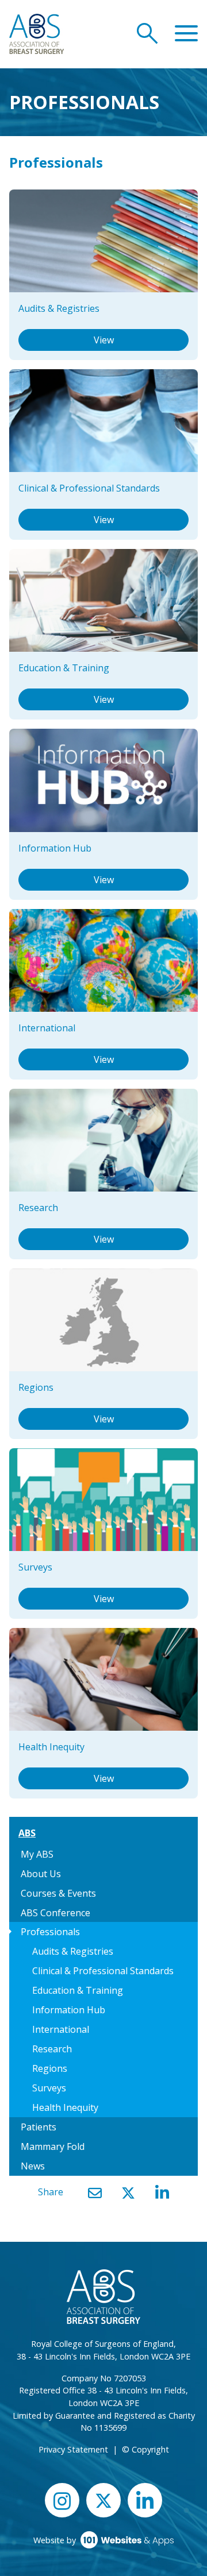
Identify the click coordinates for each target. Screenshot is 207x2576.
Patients (39, 2127)
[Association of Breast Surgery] (37, 33)
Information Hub (69, 2010)
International (61, 2029)
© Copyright (145, 2449)
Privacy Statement (73, 2449)
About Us (41, 1874)
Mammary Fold (53, 2146)
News (33, 2166)
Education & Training (78, 1990)
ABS (27, 1833)
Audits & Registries (73, 1951)
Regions (50, 2068)
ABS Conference (55, 1913)
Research (52, 2049)
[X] (128, 2193)
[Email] (95, 2193)
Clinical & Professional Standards (103, 1971)
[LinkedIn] (162, 2193)
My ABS (37, 1854)
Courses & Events (58, 1893)
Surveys (49, 2088)
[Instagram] (62, 2500)
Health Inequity (65, 2107)
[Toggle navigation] (186, 34)
